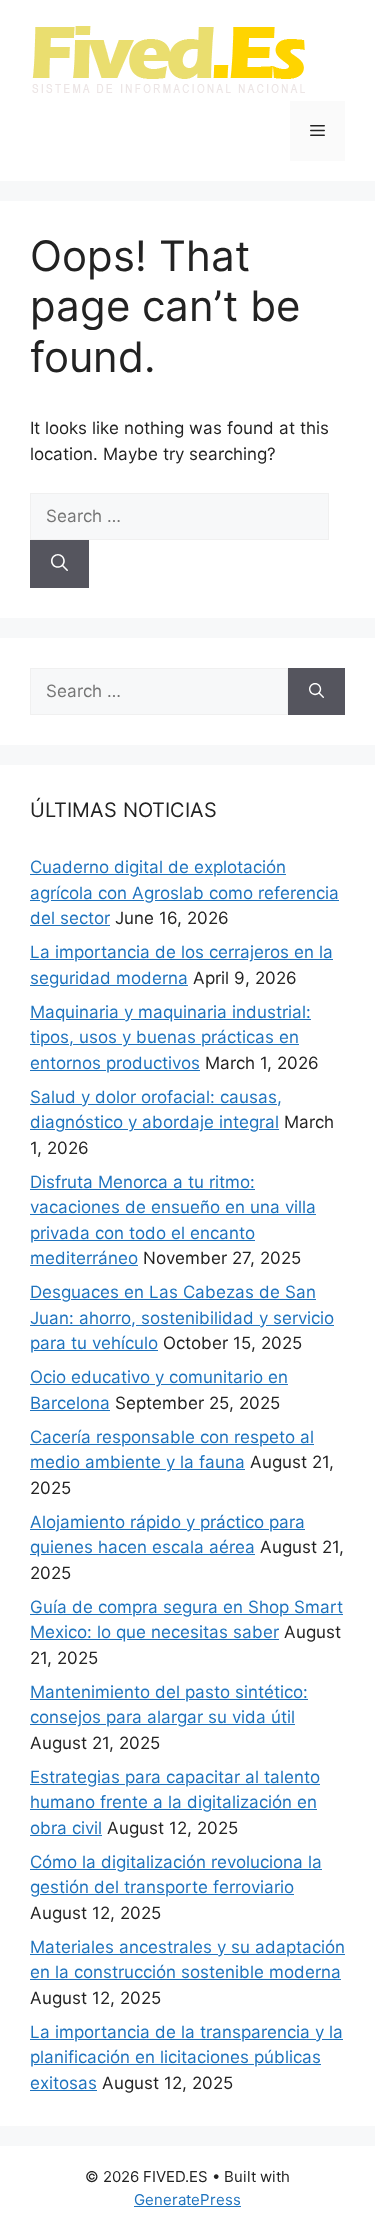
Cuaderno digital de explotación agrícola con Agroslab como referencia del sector (184, 892)
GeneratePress (187, 2199)
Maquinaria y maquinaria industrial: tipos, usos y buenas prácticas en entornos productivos (170, 1037)
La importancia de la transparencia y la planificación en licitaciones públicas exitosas (186, 2057)
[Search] (59, 564)
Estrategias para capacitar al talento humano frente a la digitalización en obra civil (175, 1802)
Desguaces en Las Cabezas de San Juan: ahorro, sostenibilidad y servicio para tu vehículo (182, 1317)
